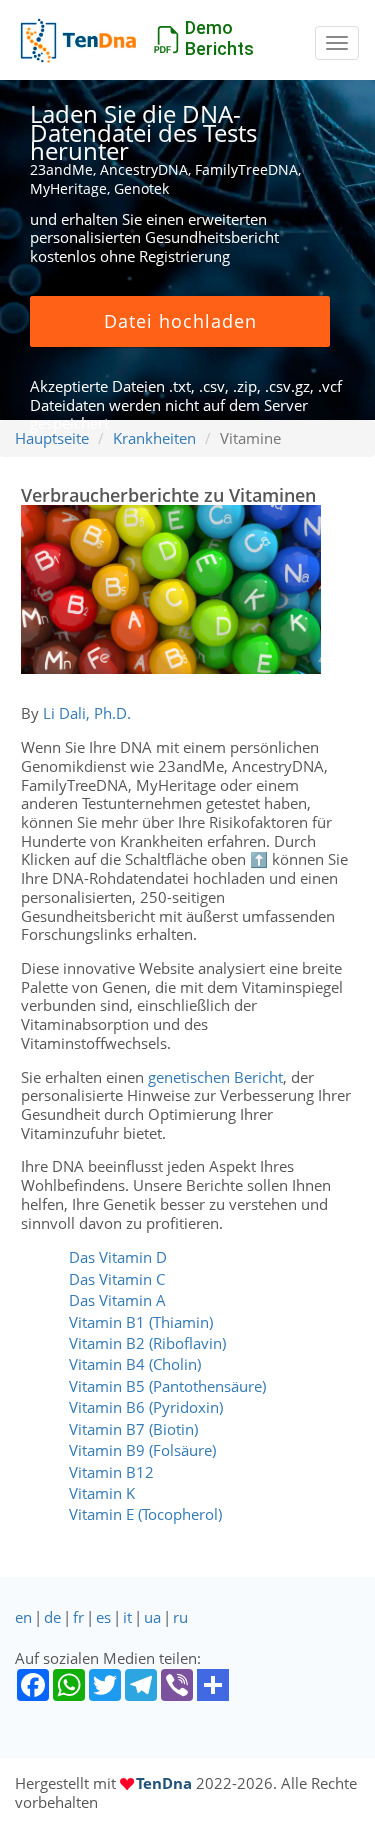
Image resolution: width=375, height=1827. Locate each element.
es (103, 1617)
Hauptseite (52, 438)
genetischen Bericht (215, 1077)
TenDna (164, 1783)
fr (78, 1617)
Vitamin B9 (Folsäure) (142, 1450)
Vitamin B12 (111, 1472)
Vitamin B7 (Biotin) (133, 1429)
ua (152, 1617)
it (127, 1617)
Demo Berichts (219, 38)
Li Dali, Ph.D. (87, 713)
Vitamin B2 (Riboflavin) (147, 1343)
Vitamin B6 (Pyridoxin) (146, 1407)
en (23, 1617)
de (52, 1617)
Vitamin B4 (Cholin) (135, 1364)
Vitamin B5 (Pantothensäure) (167, 1386)
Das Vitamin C (117, 1279)
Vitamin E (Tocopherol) (145, 1514)
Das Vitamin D (118, 1257)
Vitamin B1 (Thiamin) (141, 1322)
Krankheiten (154, 438)
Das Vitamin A (117, 1300)
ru (180, 1617)
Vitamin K (102, 1493)
